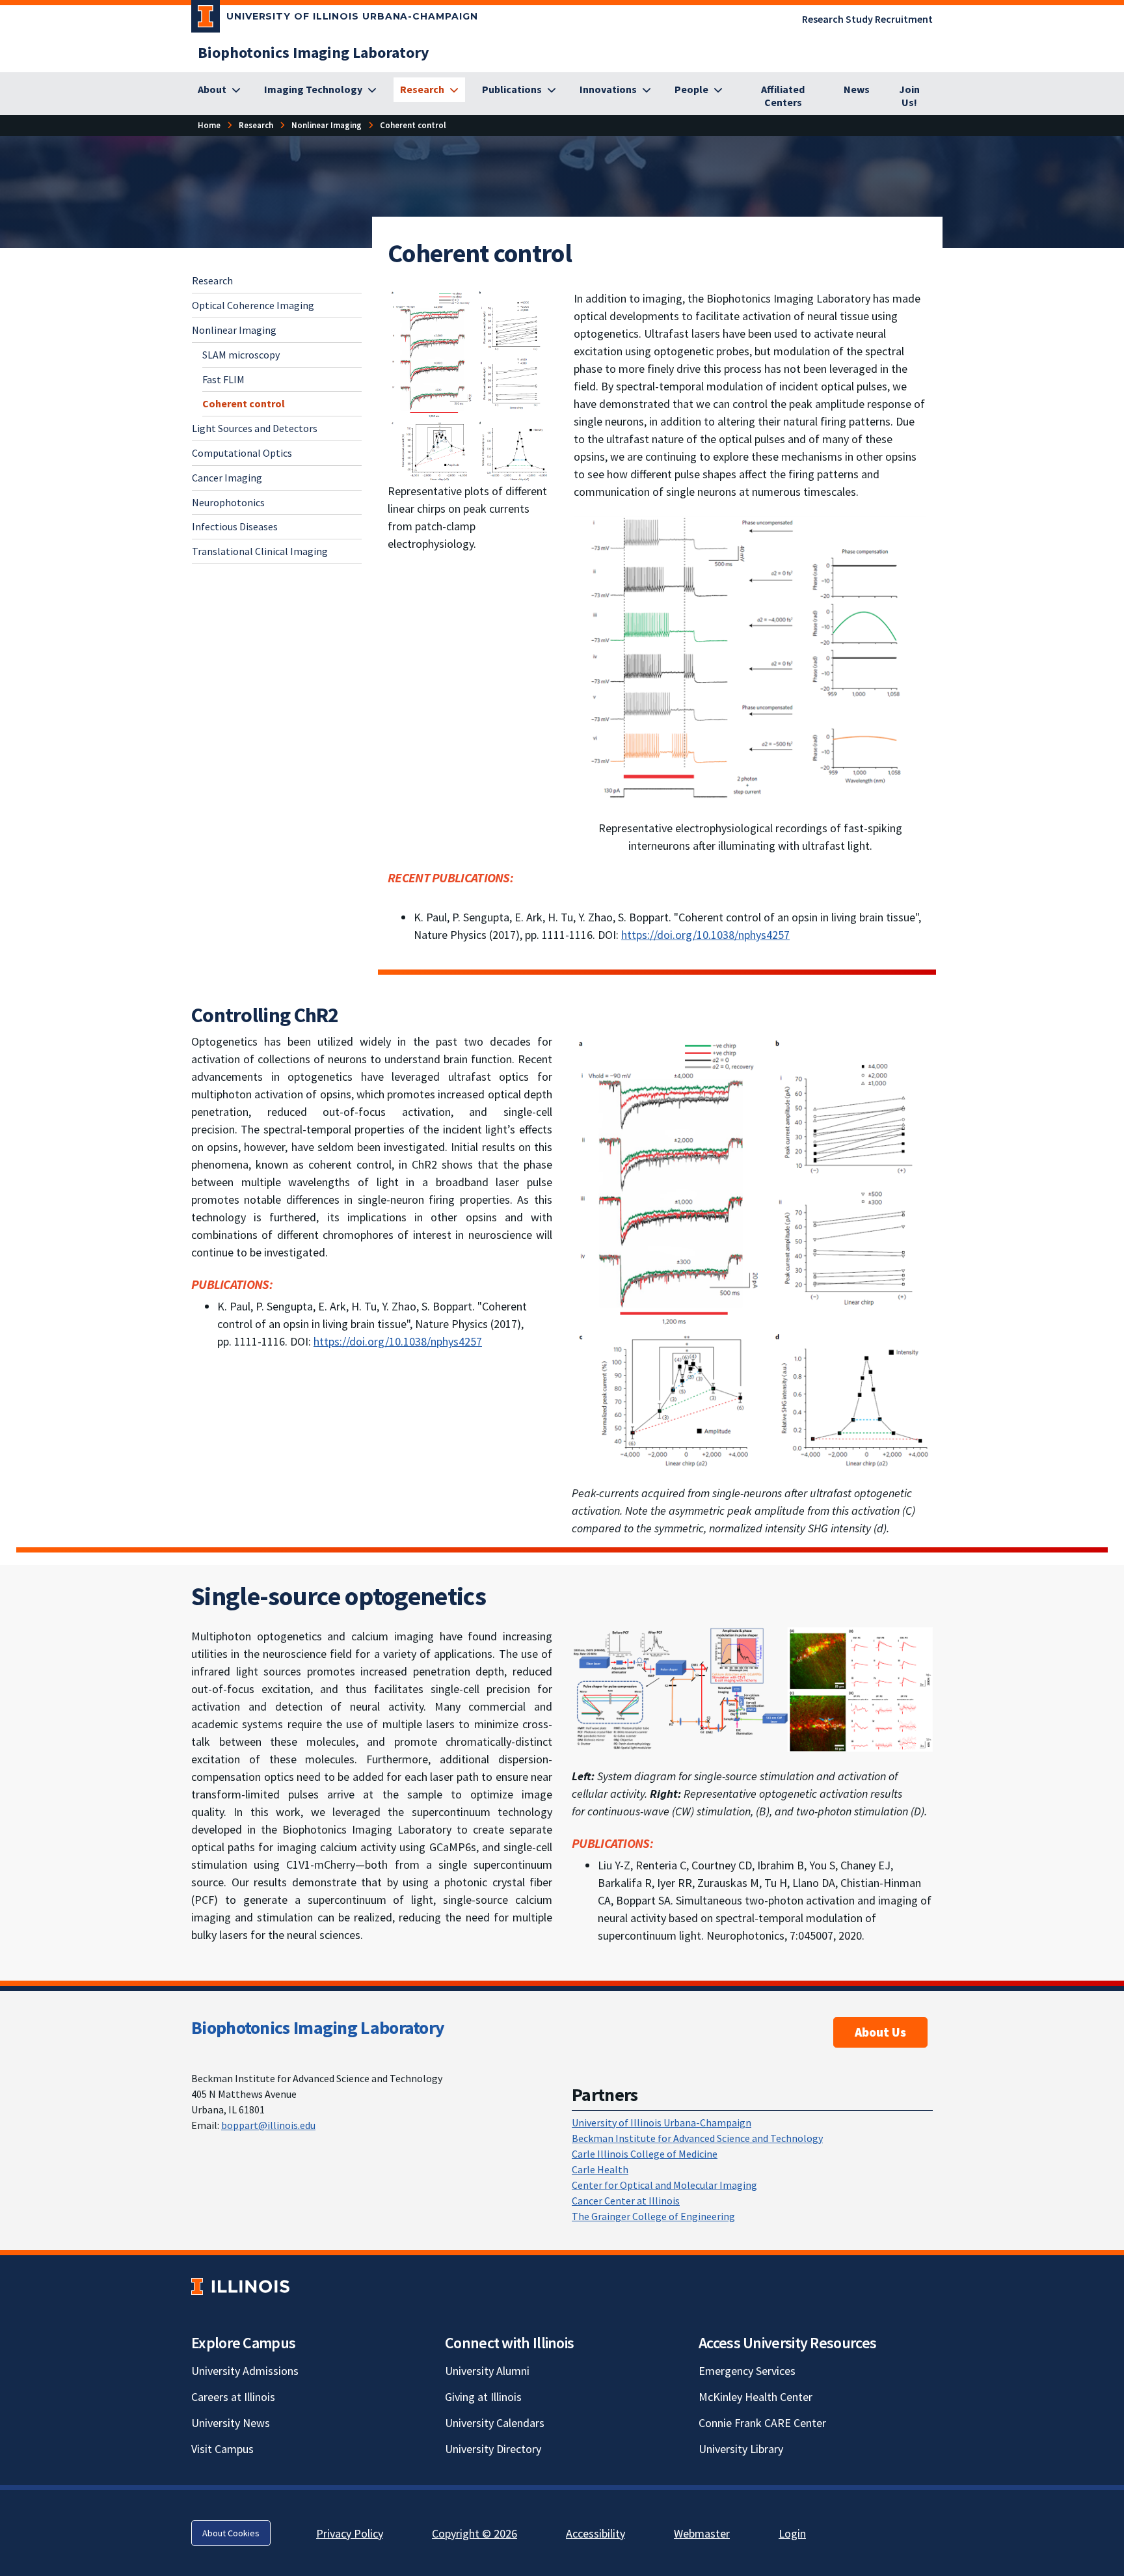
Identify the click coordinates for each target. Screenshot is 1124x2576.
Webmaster (702, 2533)
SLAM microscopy (241, 354)
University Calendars (495, 2423)
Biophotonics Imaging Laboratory (318, 2027)
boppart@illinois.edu (268, 2125)
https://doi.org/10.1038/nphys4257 (705, 935)
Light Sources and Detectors (255, 427)
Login (792, 2533)
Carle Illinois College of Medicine (645, 2154)
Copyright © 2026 (475, 2533)
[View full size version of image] (471, 384)
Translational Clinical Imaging (260, 550)
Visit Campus (222, 2449)
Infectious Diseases (235, 526)
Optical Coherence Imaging (253, 305)
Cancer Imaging (227, 477)
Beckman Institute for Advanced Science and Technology (697, 2138)
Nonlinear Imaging (234, 329)
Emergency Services (747, 2371)
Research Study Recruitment (867, 19)
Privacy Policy (350, 2533)
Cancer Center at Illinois (626, 2201)
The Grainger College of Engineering (653, 2216)
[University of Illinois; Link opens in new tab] (240, 2287)
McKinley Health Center (756, 2397)
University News (231, 2423)
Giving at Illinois (483, 2397)
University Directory (493, 2449)
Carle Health (600, 2169)
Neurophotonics (228, 502)
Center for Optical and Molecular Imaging (664, 2185)
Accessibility (595, 2533)
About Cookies (231, 2533)
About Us (880, 2032)
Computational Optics (242, 452)
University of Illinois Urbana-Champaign (662, 2122)
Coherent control (244, 403)
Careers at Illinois (233, 2397)
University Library (741, 2449)
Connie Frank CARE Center (762, 2423)
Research (212, 280)
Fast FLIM (223, 379)
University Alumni (487, 2371)
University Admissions (245, 2371)
